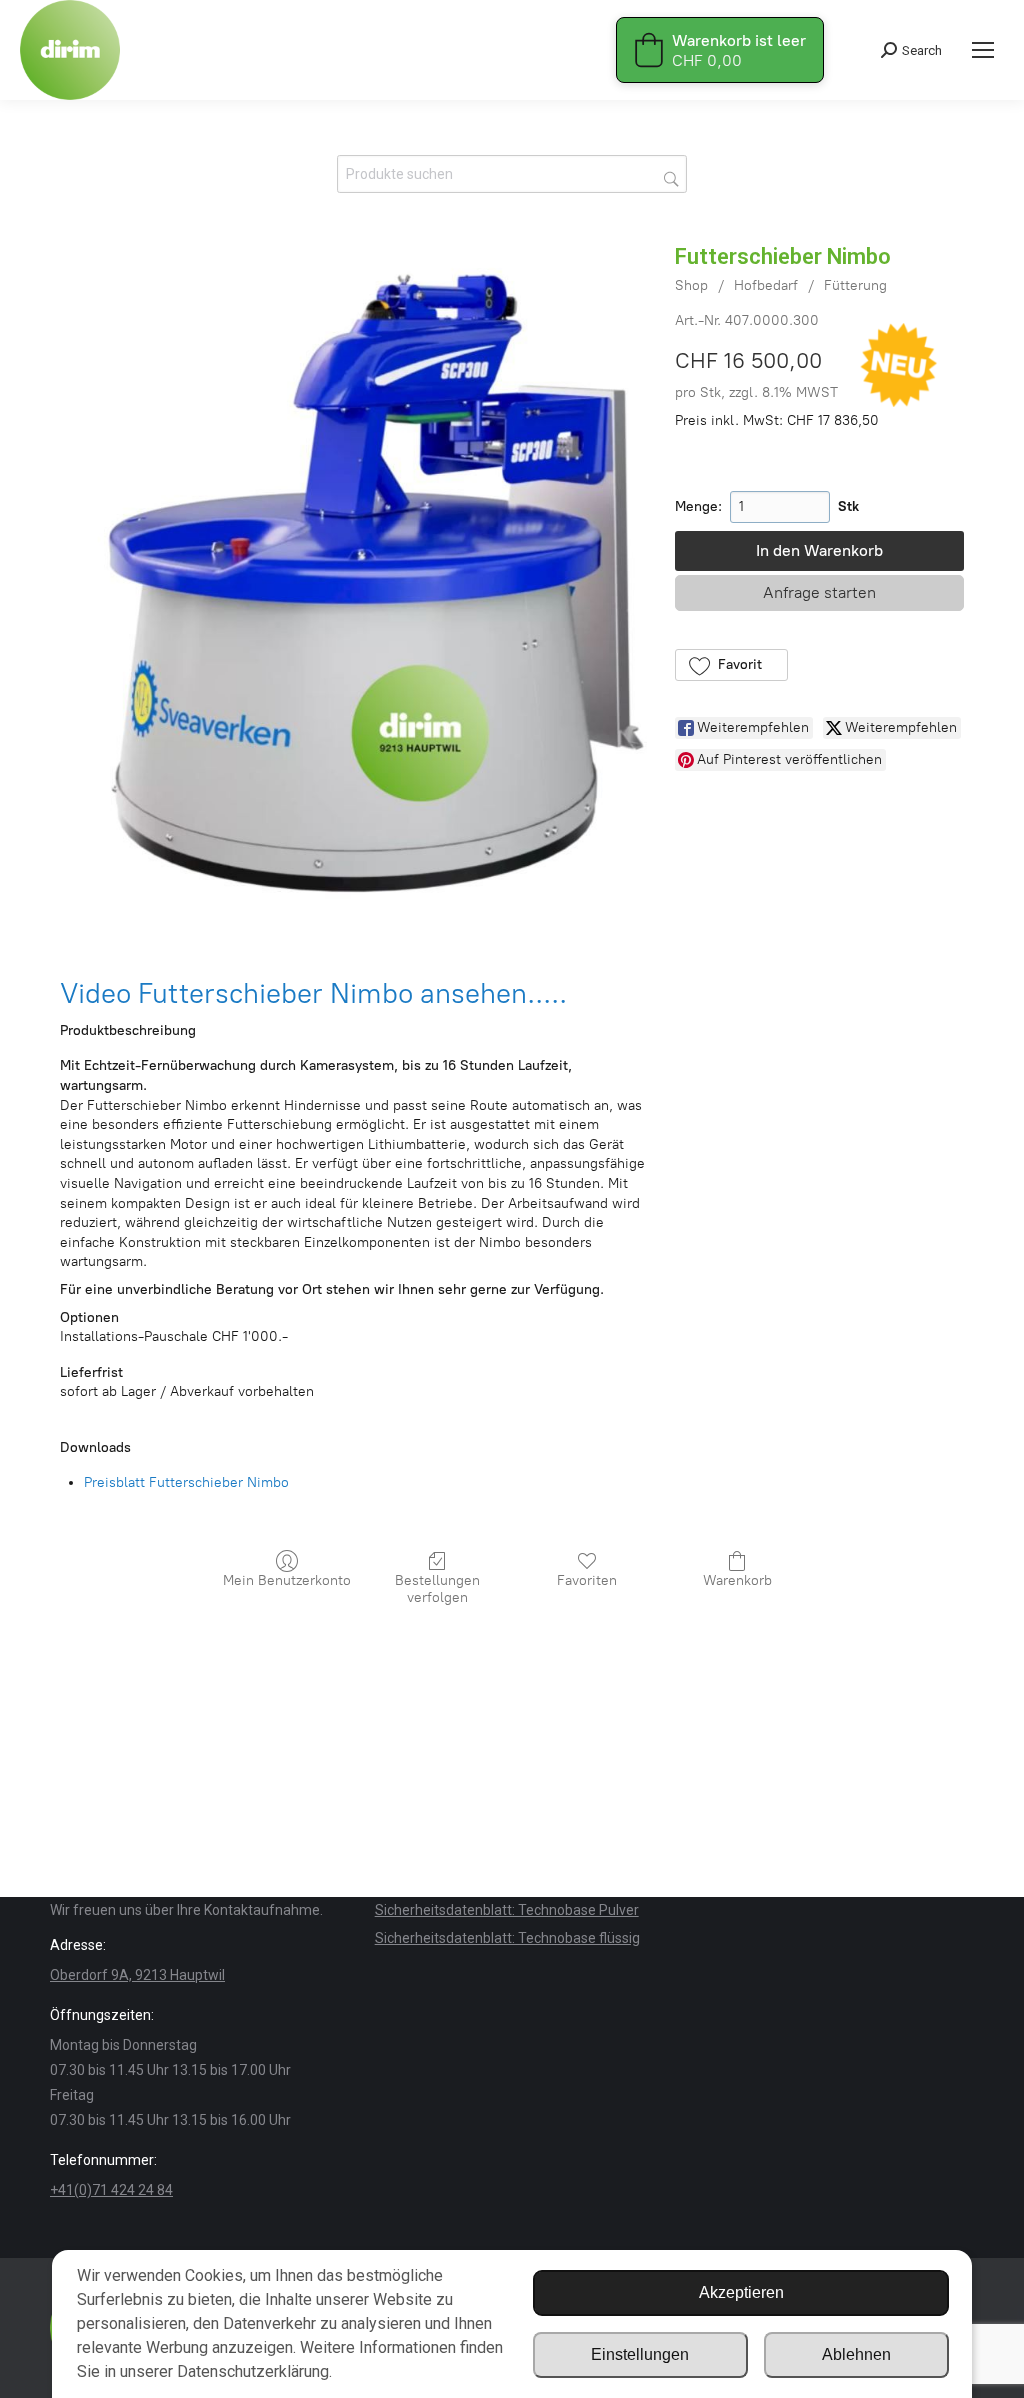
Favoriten (587, 1580)
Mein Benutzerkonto (287, 1580)
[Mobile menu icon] (983, 50)
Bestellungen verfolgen (437, 1589)
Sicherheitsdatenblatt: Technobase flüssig (507, 1938)
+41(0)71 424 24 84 (111, 2190)
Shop (691, 285)
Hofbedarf (766, 285)
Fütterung (855, 285)
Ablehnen (856, 2354)
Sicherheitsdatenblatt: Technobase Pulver (507, 1910)
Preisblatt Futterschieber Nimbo (186, 1482)
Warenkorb (737, 1580)
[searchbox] (512, 174)
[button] (731, 665)
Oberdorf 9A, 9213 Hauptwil (137, 1975)
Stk (848, 506)
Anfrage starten (819, 592)
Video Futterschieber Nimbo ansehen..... (313, 993)
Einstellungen (640, 2354)
